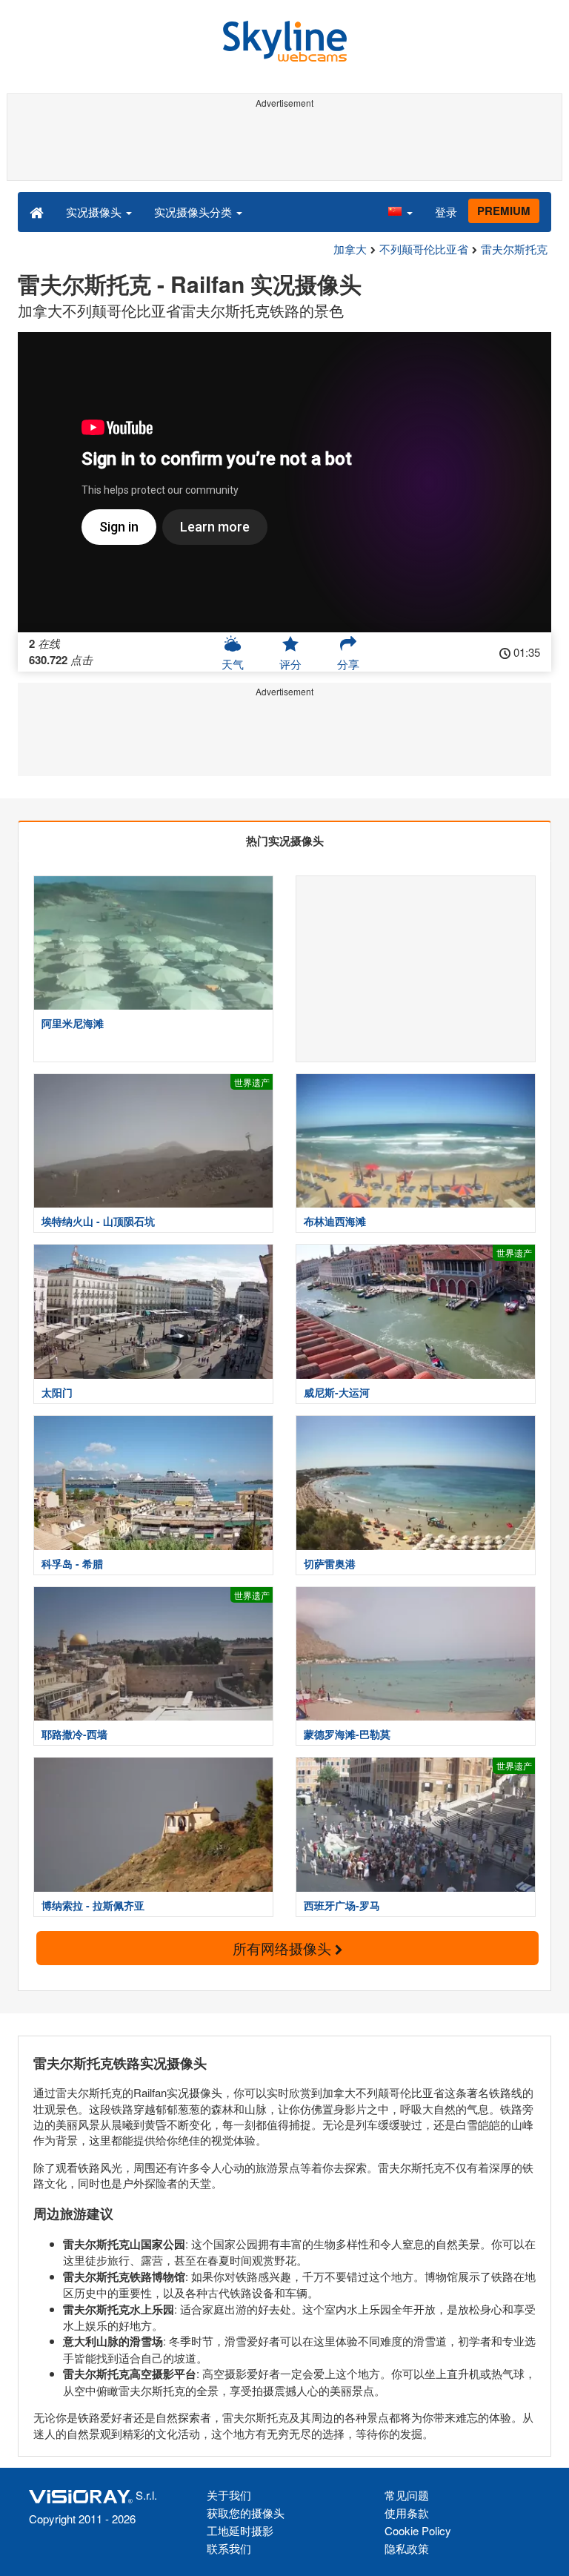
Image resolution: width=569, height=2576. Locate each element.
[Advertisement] (282, 147)
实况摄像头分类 (194, 212)
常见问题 (407, 2495)
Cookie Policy (418, 2530)
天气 (233, 664)
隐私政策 (407, 2548)
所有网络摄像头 (284, 1948)
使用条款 (407, 2513)
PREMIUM (504, 211)
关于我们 (229, 2495)
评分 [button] (290, 664)
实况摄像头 (95, 212)
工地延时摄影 (240, 2530)
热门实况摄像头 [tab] (285, 841)
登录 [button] (446, 212)
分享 (348, 664)
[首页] (37, 211)
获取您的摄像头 (246, 2513)
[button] (400, 211)
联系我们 (229, 2548)
